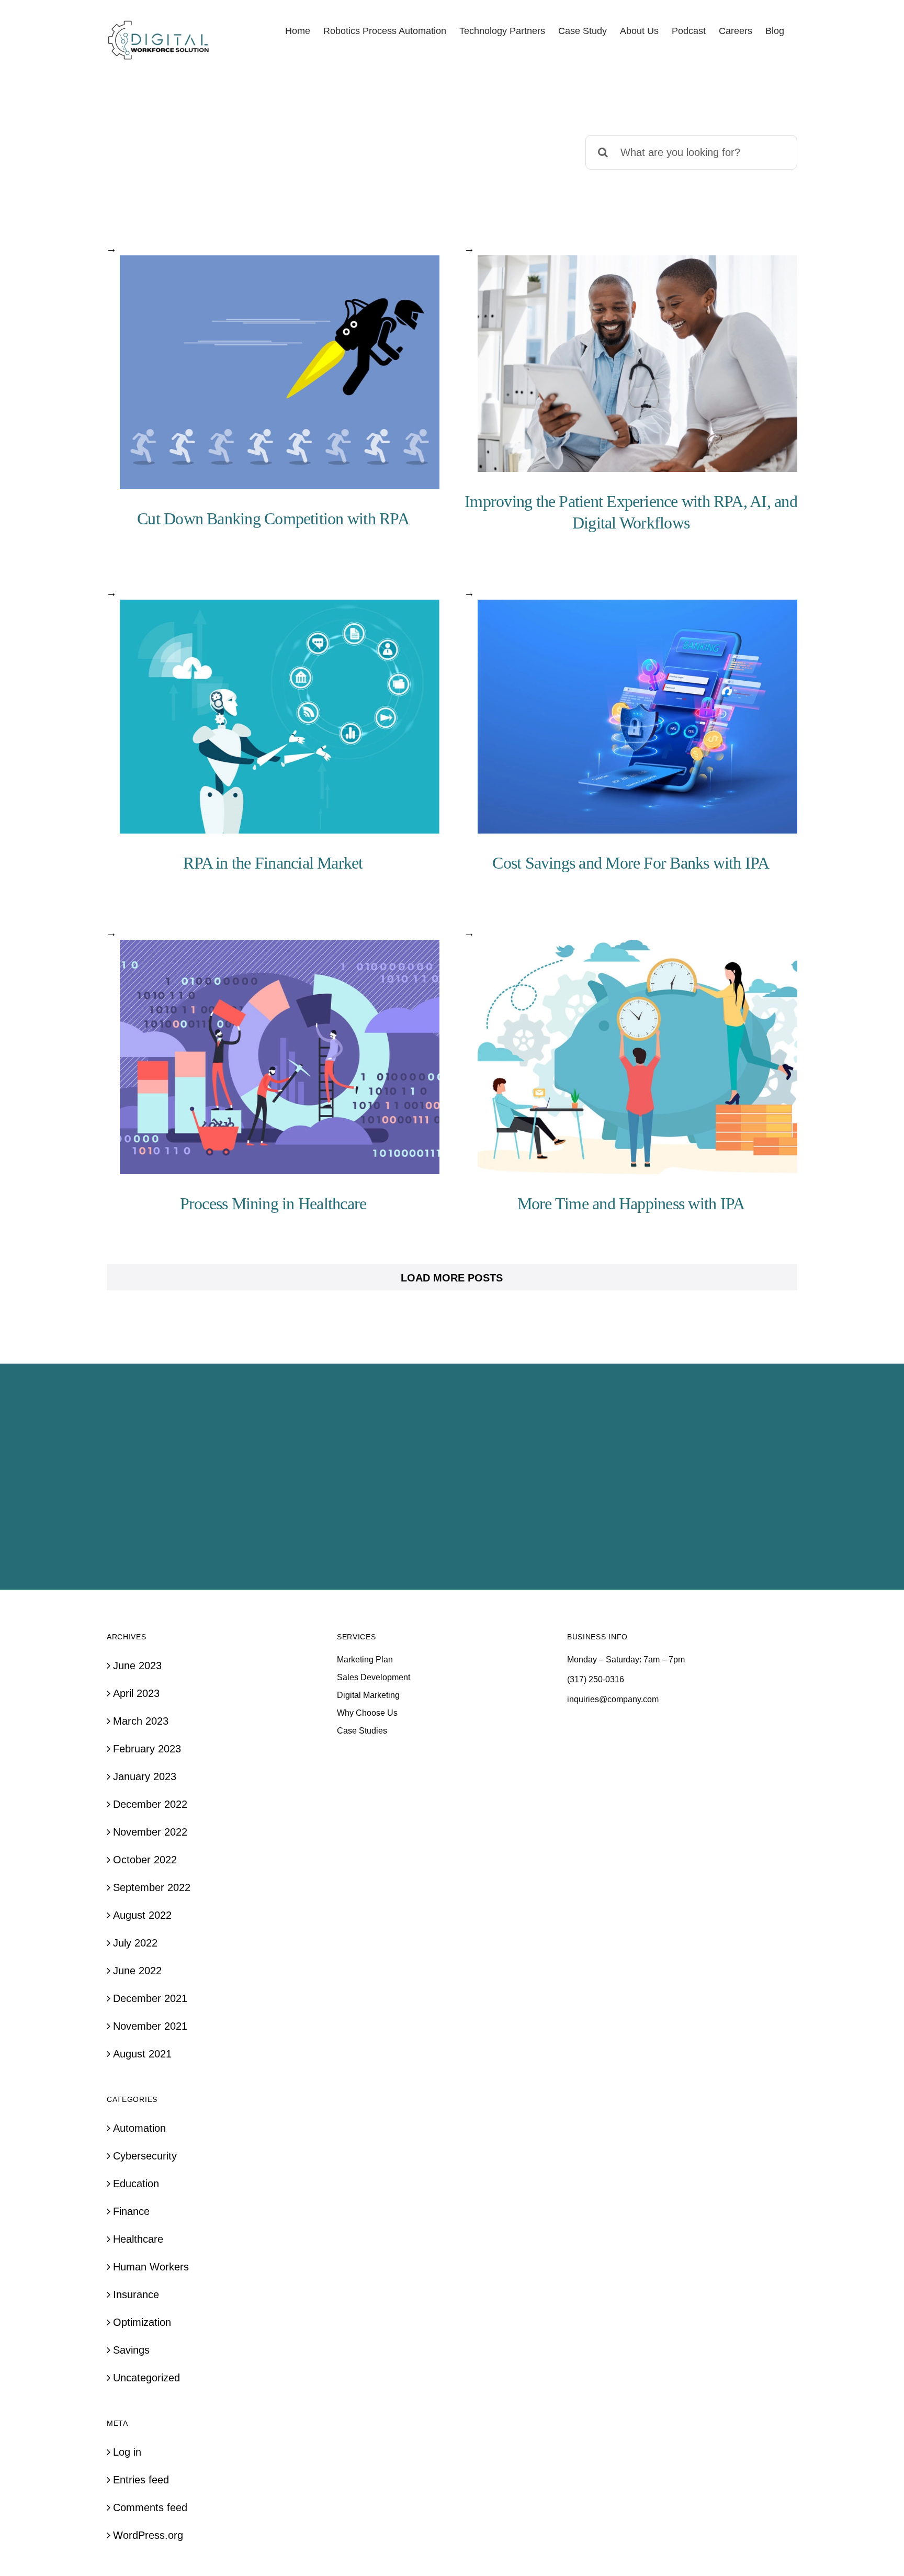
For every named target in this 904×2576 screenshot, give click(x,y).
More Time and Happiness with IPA (631, 1203)
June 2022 (137, 1971)
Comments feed (150, 2507)
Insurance (136, 2294)
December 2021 (150, 1998)
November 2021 (150, 2026)
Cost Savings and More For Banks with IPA (631, 863)
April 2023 (136, 1693)
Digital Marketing (368, 1695)
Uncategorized (146, 2378)
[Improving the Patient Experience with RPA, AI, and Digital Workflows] (637, 364)
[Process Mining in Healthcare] (280, 1057)
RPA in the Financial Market (273, 863)
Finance (131, 2211)
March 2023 (141, 1721)
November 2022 (150, 1832)
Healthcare (138, 2239)
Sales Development (374, 1677)
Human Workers (151, 2267)
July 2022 (135, 1943)
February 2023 (147, 1749)
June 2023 (137, 1666)
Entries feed (141, 2480)
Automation (139, 2128)
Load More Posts (452, 1278)
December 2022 (150, 1804)
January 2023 (145, 1776)
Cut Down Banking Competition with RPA (273, 519)
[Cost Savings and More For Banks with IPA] (637, 717)
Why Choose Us (367, 1713)
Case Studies (362, 1731)
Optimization (142, 2322)
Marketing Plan (365, 1660)
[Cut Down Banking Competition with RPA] (280, 373)
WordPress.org (148, 2535)
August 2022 (142, 1915)
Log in (127, 2452)
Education (136, 2184)
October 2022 (145, 1860)
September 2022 (152, 1887)
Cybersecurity (145, 2156)
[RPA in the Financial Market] (280, 717)
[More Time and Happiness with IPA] (637, 1057)
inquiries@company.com (613, 1699)
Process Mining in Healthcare (273, 1203)
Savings (131, 2350)
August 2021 (142, 2054)
